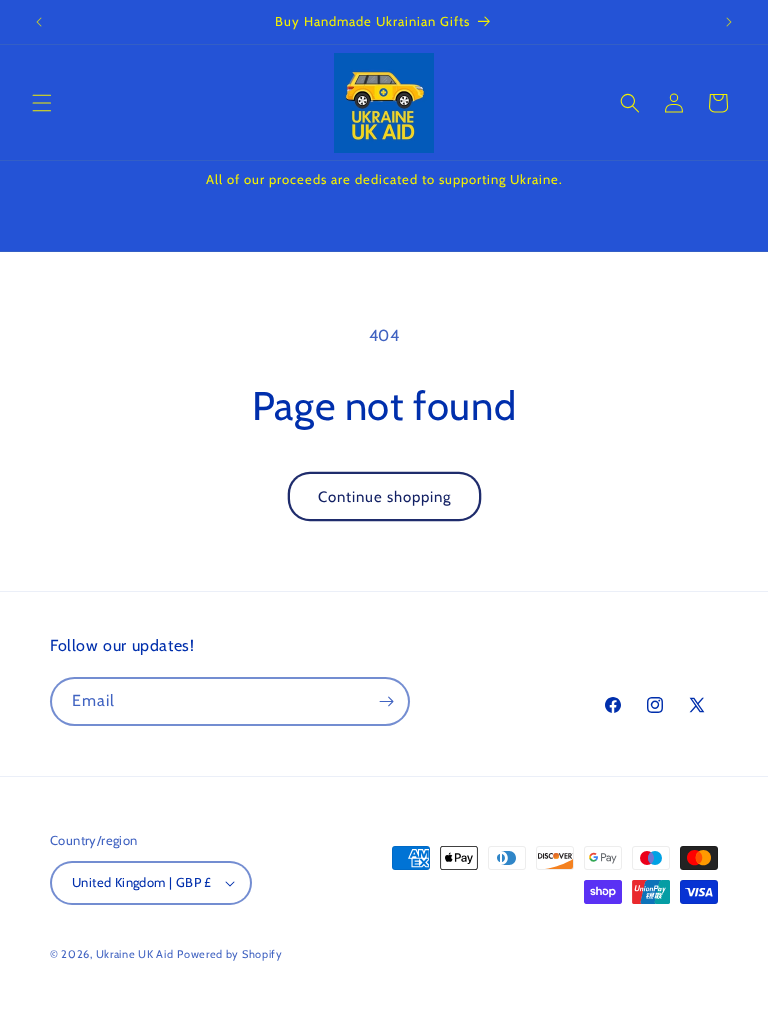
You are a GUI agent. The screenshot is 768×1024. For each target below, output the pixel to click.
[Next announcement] (729, 22)
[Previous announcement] (39, 22)
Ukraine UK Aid (135, 954)
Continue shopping (384, 497)
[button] (42, 103)
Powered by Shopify (230, 954)
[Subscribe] (386, 701)
